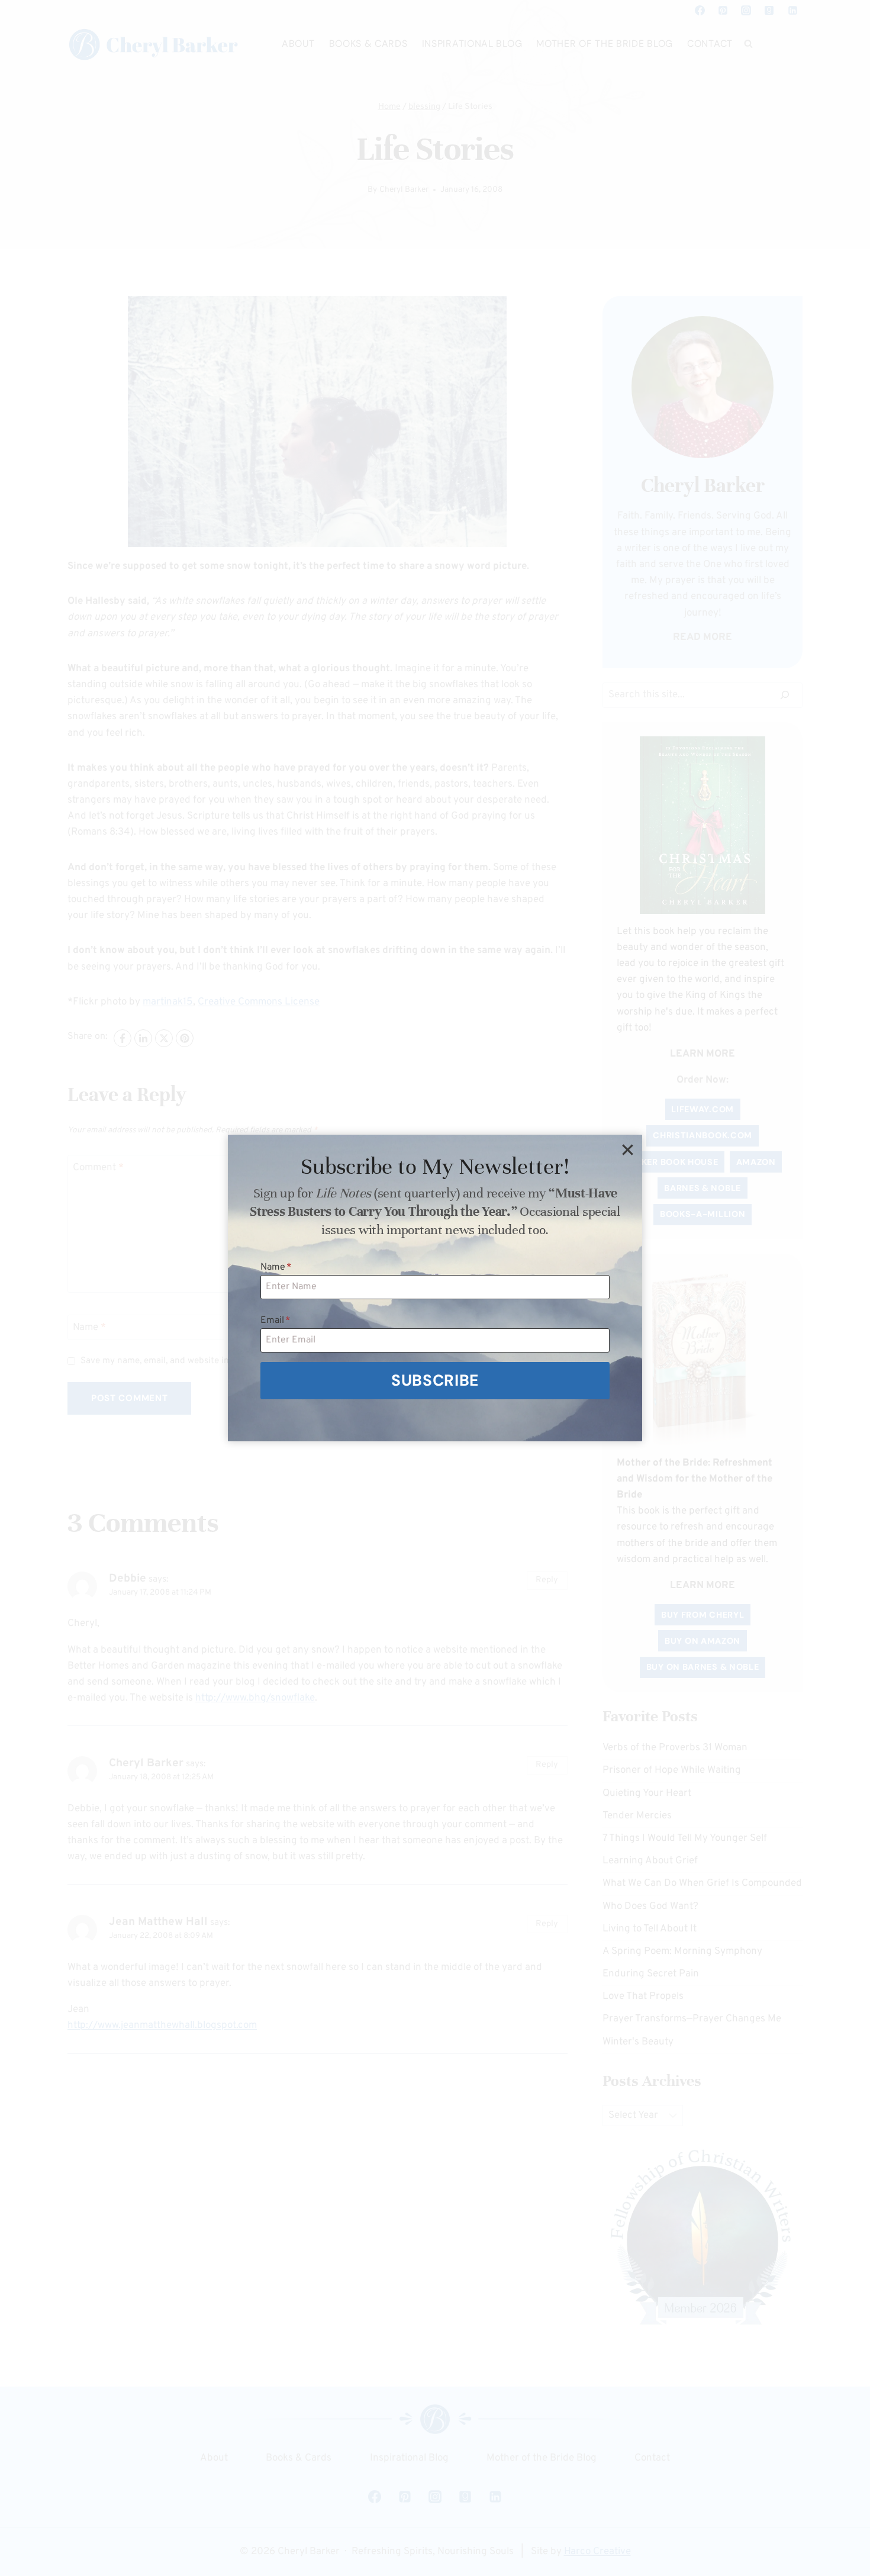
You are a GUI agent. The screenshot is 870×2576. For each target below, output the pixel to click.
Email (275, 1321)
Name (276, 1267)
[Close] (627, 1149)
